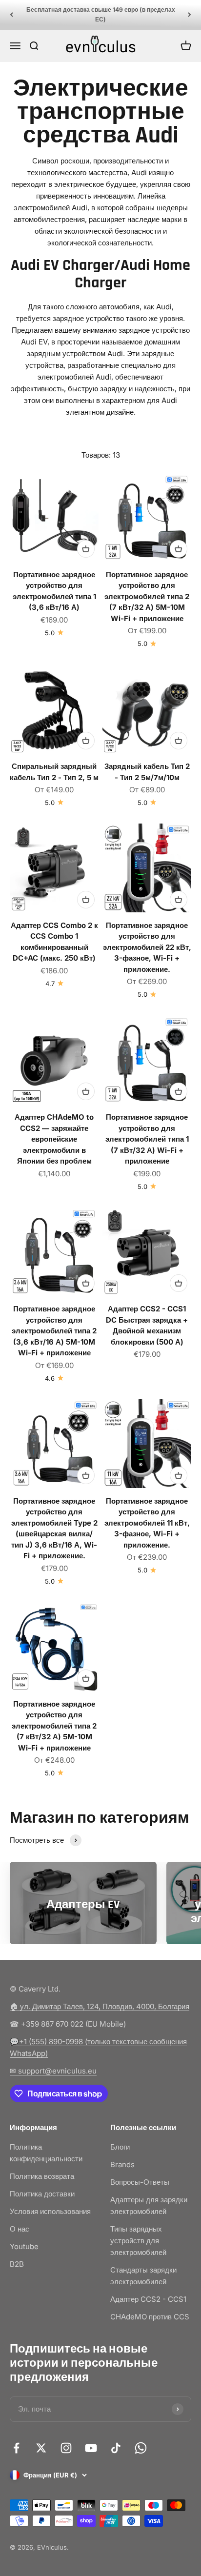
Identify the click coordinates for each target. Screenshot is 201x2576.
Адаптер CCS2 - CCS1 (148, 2299)
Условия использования (50, 2211)
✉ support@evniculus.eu (53, 2071)
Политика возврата (42, 2176)
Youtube (24, 2246)
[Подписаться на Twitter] (41, 2448)
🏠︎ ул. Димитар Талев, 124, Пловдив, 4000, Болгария (100, 2006)
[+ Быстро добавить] (86, 549)
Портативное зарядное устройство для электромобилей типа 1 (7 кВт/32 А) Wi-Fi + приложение (147, 1139)
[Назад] (11, 15)
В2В (17, 2264)
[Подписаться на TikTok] (116, 2448)
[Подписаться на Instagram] (66, 2448)
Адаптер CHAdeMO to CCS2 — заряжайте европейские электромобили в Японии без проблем (54, 1139)
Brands (122, 2164)
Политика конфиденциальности (46, 2153)
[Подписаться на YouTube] (91, 2448)
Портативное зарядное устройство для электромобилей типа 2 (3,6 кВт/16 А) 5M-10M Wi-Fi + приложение (54, 1331)
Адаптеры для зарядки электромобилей (149, 2205)
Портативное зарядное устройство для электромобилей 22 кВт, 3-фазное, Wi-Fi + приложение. (147, 947)
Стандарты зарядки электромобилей (143, 2276)
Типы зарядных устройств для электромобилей (138, 2241)
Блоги (120, 2147)
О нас (20, 2229)
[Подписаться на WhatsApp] (141, 2448)
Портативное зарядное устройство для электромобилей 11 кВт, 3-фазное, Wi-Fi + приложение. (147, 1523)
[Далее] (190, 15)
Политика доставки (42, 2194)
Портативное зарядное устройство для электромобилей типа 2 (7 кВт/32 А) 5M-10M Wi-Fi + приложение (147, 596)
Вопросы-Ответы (140, 2182)
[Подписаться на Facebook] (16, 2448)
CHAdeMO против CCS (150, 2317)
